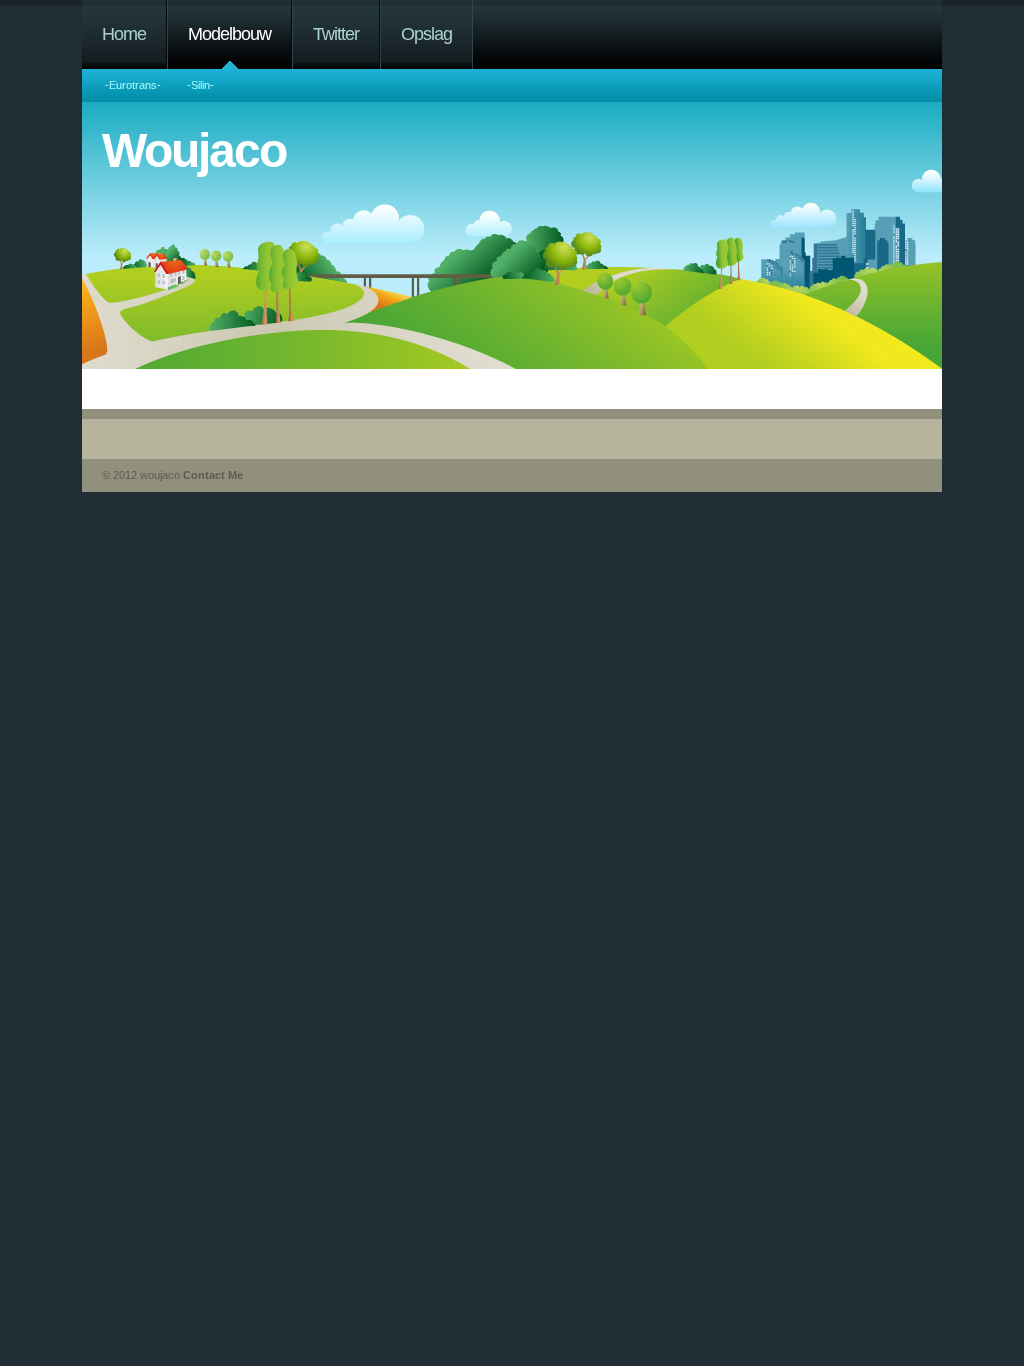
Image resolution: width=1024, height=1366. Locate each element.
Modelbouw (229, 34)
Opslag (426, 34)
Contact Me (213, 475)
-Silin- (200, 85)
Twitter (336, 34)
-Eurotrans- (133, 85)
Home (124, 34)
